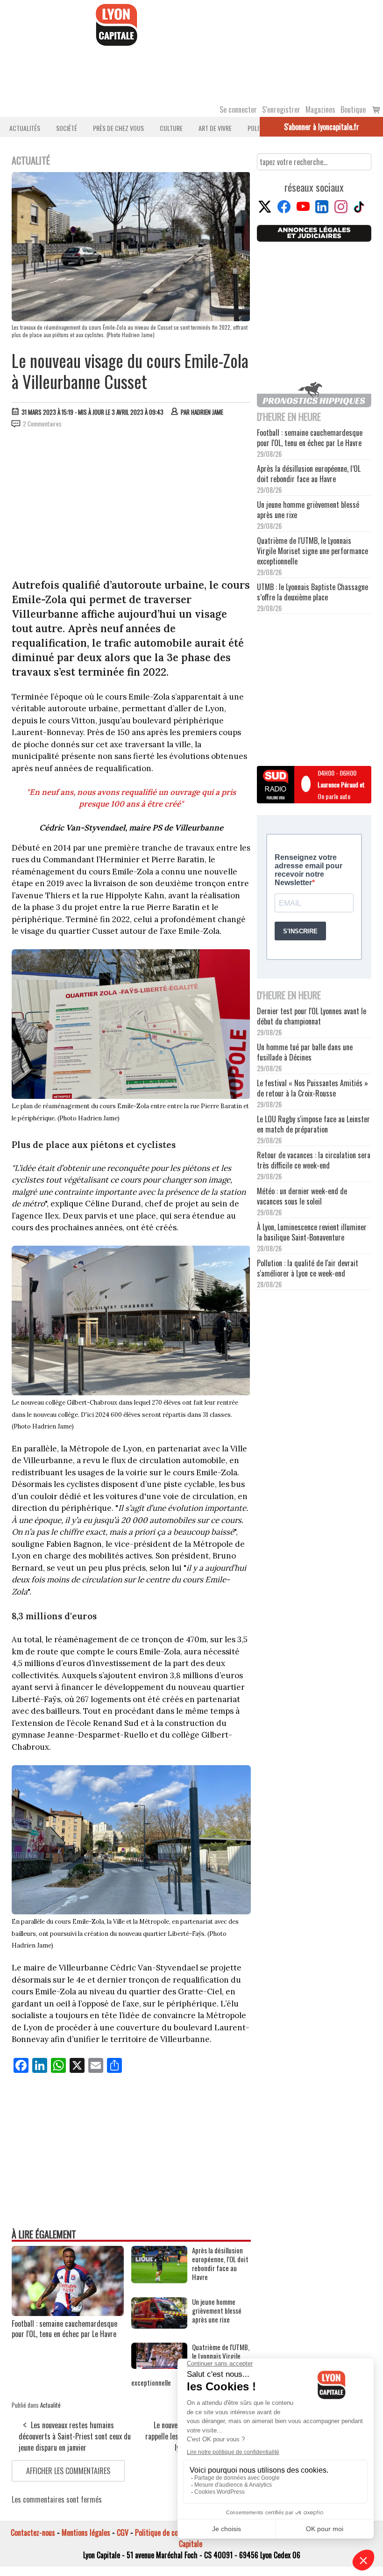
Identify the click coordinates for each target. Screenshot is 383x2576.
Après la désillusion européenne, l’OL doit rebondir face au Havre (220, 2264)
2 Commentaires (42, 424)
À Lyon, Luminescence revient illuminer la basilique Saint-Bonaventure (312, 1232)
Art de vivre (215, 128)
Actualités (25, 128)
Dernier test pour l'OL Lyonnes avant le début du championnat (312, 1016)
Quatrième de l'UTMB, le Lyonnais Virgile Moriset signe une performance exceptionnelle (312, 551)
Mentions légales (86, 2533)
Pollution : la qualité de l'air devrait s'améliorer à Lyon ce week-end (308, 1268)
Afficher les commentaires (68, 2471)
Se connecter (238, 109)
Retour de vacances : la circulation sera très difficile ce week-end (314, 1160)
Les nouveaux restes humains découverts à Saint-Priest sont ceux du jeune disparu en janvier (75, 2436)
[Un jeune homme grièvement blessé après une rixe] (159, 2325)
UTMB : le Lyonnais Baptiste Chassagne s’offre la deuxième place (312, 592)
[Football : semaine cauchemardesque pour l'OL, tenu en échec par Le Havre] (68, 2313)
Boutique (353, 109)
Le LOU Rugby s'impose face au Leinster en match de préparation (313, 1124)
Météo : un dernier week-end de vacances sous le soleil (302, 1196)
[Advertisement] (131, 505)
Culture (171, 128)
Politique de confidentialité (174, 2533)
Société (67, 128)
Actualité (50, 2405)
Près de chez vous (118, 128)
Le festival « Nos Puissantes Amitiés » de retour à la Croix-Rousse (312, 1088)
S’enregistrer (281, 109)
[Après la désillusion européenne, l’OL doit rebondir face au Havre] (159, 2280)
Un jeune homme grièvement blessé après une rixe (217, 2311)
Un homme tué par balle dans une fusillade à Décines (305, 1052)
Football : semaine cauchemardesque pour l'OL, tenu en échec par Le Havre (64, 2329)
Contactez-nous (33, 2533)
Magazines (320, 109)
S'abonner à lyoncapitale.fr (322, 127)
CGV (123, 2533)
